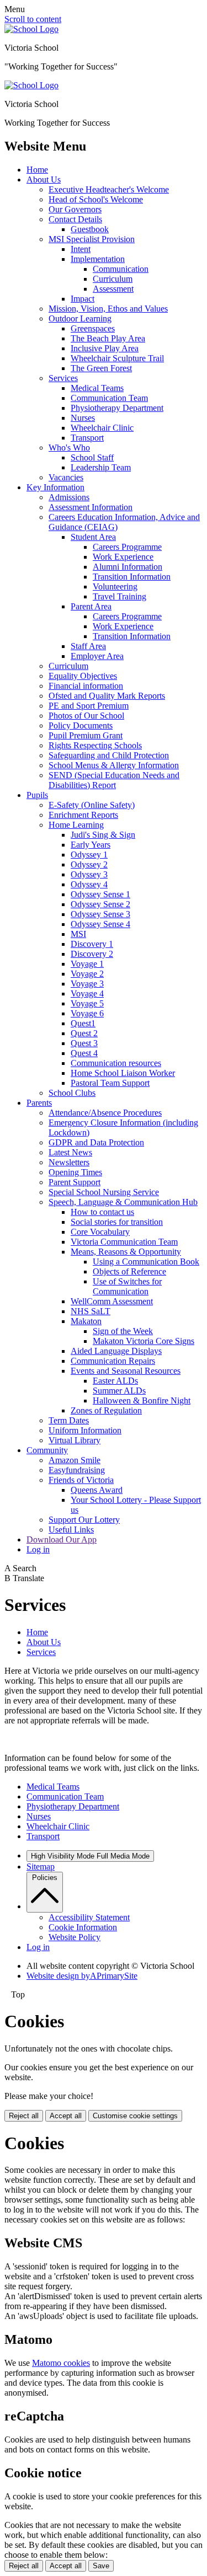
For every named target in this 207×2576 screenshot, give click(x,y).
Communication (121, 269)
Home (37, 170)
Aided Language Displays (116, 1351)
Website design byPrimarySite (82, 1976)
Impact (83, 299)
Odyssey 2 (89, 864)
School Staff (92, 457)
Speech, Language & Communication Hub (123, 1202)
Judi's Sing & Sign (103, 835)
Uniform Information (85, 1430)
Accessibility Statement (89, 1917)
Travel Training (120, 596)
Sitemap (41, 1867)
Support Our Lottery (84, 1520)
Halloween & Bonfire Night (142, 1401)
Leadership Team (101, 467)
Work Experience (123, 557)
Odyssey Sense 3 (100, 914)
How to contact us (102, 1212)
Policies (45, 1878)
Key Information (55, 487)
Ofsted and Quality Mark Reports (107, 696)
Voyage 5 (87, 1003)
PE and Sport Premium (89, 706)
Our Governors (75, 209)
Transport (87, 438)
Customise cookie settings (135, 2116)
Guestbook (90, 229)
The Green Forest (101, 368)
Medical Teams (97, 388)
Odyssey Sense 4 (100, 924)
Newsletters (69, 1162)
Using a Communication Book (146, 1262)
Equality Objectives (83, 676)
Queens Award (97, 1490)
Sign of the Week (123, 1331)
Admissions (69, 497)
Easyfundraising (77, 1470)
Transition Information (132, 577)
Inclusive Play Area (105, 348)
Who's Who (69, 448)
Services (63, 378)
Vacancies (66, 477)
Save (101, 2566)
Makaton (86, 1321)
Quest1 (83, 1023)
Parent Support (75, 1182)
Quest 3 (84, 1043)
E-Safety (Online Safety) (92, 805)
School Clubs (72, 1093)
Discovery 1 (92, 944)
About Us (44, 180)
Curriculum (113, 279)
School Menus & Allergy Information (114, 765)
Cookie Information (83, 1927)
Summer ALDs (119, 1391)
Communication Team (109, 398)
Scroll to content (33, 19)
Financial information (86, 686)
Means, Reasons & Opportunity (126, 1252)
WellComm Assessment (112, 1301)
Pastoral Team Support (110, 1083)
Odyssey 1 (89, 855)
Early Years (91, 845)
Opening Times (75, 1172)
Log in (38, 1549)
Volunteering (115, 587)
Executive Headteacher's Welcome (109, 189)
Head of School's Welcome (96, 199)
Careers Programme (127, 547)
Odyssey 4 (89, 884)
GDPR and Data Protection (96, 1142)
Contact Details (75, 219)
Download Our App (62, 1539)
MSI (78, 934)
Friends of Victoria (81, 1480)
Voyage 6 (87, 1013)
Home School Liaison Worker (123, 1073)
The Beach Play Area (108, 338)
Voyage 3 (87, 984)
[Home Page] (31, 29)
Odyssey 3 (89, 874)
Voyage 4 (87, 994)
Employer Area (97, 656)
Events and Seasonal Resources (126, 1371)
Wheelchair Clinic (102, 428)
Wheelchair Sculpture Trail (117, 358)
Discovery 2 (92, 954)
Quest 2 (84, 1033)
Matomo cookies (61, 2363)
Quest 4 (84, 1053)
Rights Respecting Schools (95, 745)
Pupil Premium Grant (86, 735)
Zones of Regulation (106, 1410)
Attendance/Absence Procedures (105, 1113)
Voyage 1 (87, 964)
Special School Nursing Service (104, 1192)
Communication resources (116, 1063)
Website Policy (75, 1937)
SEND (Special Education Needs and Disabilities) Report (114, 780)
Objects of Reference (129, 1271)
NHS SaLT (91, 1311)
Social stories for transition (117, 1222)
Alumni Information (128, 567)
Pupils (37, 795)
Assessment (113, 289)
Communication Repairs (113, 1361)
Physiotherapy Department (117, 408)
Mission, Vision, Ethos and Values (108, 309)
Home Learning (76, 825)
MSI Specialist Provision (92, 239)
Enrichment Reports (83, 815)
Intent (81, 249)
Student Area (93, 537)
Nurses (83, 418)
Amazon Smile (75, 1460)
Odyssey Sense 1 (100, 894)
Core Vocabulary (100, 1232)
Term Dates (69, 1420)
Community (47, 1450)
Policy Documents (81, 725)
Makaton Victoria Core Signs (144, 1341)
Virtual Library (75, 1440)
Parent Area (91, 606)
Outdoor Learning (80, 318)
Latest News (70, 1152)
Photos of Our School (86, 716)
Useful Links (71, 1530)
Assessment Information (91, 507)
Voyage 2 (87, 974)
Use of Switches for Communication (127, 1286)
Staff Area (88, 646)
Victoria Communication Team (124, 1242)
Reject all (24, 2116)
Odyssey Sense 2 (100, 904)
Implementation (98, 259)
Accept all (66, 2116)
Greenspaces (93, 328)
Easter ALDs (115, 1381)
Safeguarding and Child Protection (109, 755)
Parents (39, 1103)
